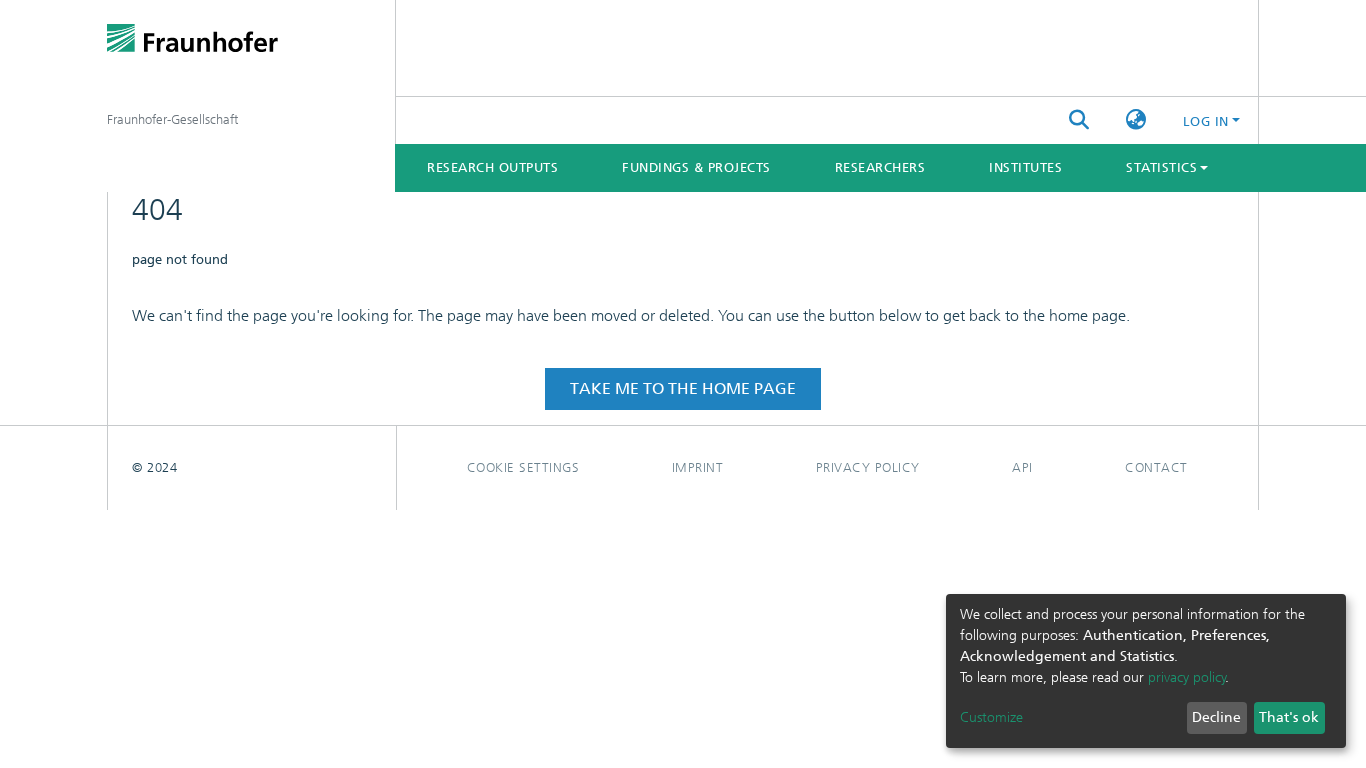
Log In (1206, 121)
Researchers (880, 167)
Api (1022, 467)
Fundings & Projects (696, 167)
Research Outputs (492, 167)
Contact (1156, 467)
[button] (1136, 121)
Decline (1216, 717)
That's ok (1289, 717)
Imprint (698, 467)
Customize (991, 717)
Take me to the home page (683, 388)
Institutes (1025, 167)
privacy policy (1187, 677)
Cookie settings (523, 467)
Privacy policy (868, 467)
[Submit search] (1079, 121)
